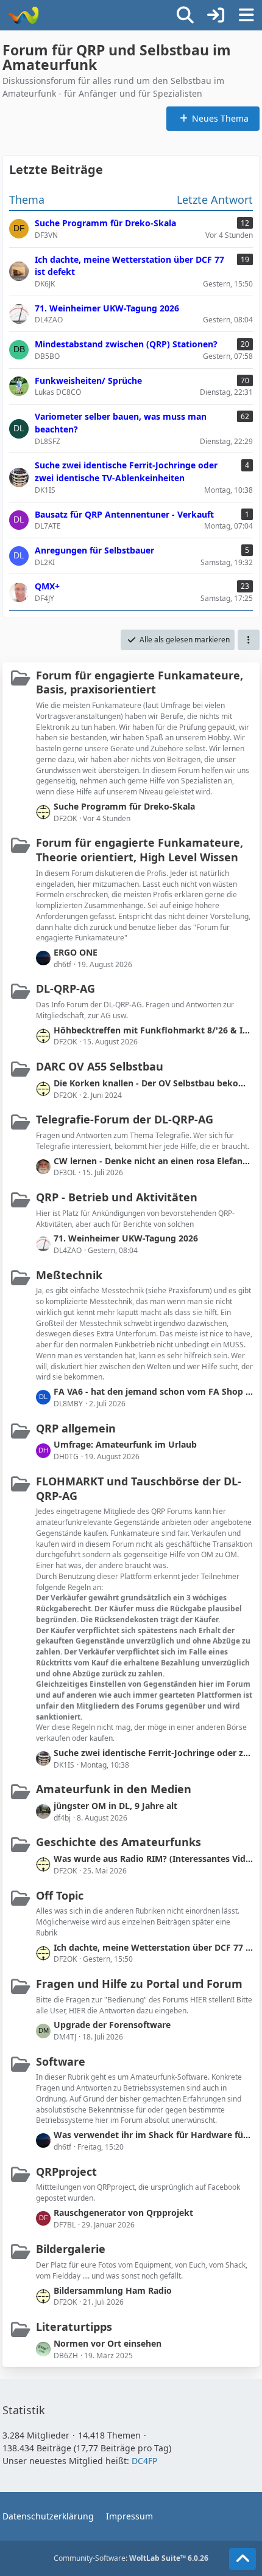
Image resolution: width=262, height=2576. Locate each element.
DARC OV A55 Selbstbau (100, 1066)
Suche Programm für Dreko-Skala (124, 806)
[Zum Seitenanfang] (243, 2559)
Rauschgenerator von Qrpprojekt (123, 2213)
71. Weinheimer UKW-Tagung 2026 (126, 1238)
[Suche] (185, 15)
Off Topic (60, 1895)
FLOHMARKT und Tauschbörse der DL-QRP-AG (139, 1488)
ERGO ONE (76, 952)
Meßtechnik (69, 1275)
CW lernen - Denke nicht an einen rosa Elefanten (153, 1161)
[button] (249, 640)
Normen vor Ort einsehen (108, 2343)
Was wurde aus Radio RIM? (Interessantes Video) (153, 1859)
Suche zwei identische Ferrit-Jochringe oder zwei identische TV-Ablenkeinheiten (153, 1753)
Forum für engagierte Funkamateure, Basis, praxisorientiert (140, 682)
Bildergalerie (71, 2249)
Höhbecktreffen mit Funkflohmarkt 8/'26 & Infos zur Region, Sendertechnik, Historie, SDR (153, 1030)
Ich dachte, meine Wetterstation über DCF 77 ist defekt (153, 1947)
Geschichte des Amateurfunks (119, 1842)
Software (61, 2061)
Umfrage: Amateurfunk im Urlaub (125, 1444)
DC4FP (144, 2461)
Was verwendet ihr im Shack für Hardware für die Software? (153, 2135)
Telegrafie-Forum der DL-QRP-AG (125, 1119)
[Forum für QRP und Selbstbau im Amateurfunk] (23, 15)
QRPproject (66, 2172)
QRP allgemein (76, 1428)
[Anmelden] (216, 15)
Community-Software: (131, 2558)
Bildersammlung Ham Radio (113, 2290)
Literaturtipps (74, 2327)
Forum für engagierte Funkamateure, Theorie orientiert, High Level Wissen (140, 850)
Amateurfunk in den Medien (114, 1789)
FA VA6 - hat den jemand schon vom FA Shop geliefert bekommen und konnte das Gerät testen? (153, 1391)
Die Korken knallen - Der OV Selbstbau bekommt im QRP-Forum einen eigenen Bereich (153, 1083)
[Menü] (246, 15)
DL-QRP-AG (65, 988)
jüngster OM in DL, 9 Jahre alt (115, 1806)
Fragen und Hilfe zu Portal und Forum (139, 1984)
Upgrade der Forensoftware (112, 2025)
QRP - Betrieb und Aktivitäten (117, 1197)
